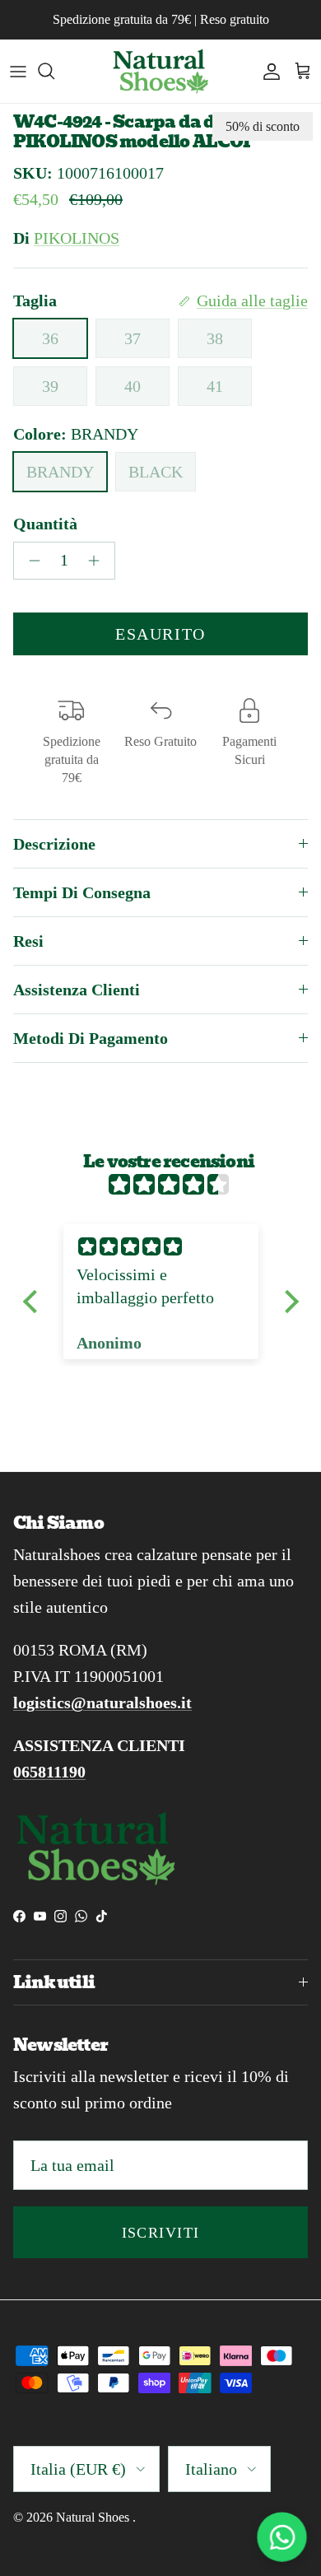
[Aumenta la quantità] (98, 561)
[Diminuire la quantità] (30, 561)
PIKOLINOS (77, 238)
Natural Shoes (94, 2517)
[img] (169, 1185)
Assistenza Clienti (77, 990)
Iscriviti (161, 2233)
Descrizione (54, 844)
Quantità (45, 524)
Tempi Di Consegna (82, 892)
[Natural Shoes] (160, 71)
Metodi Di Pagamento (91, 1038)
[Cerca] (54, 71)
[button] (34, 1302)
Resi (28, 941)
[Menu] (18, 71)
